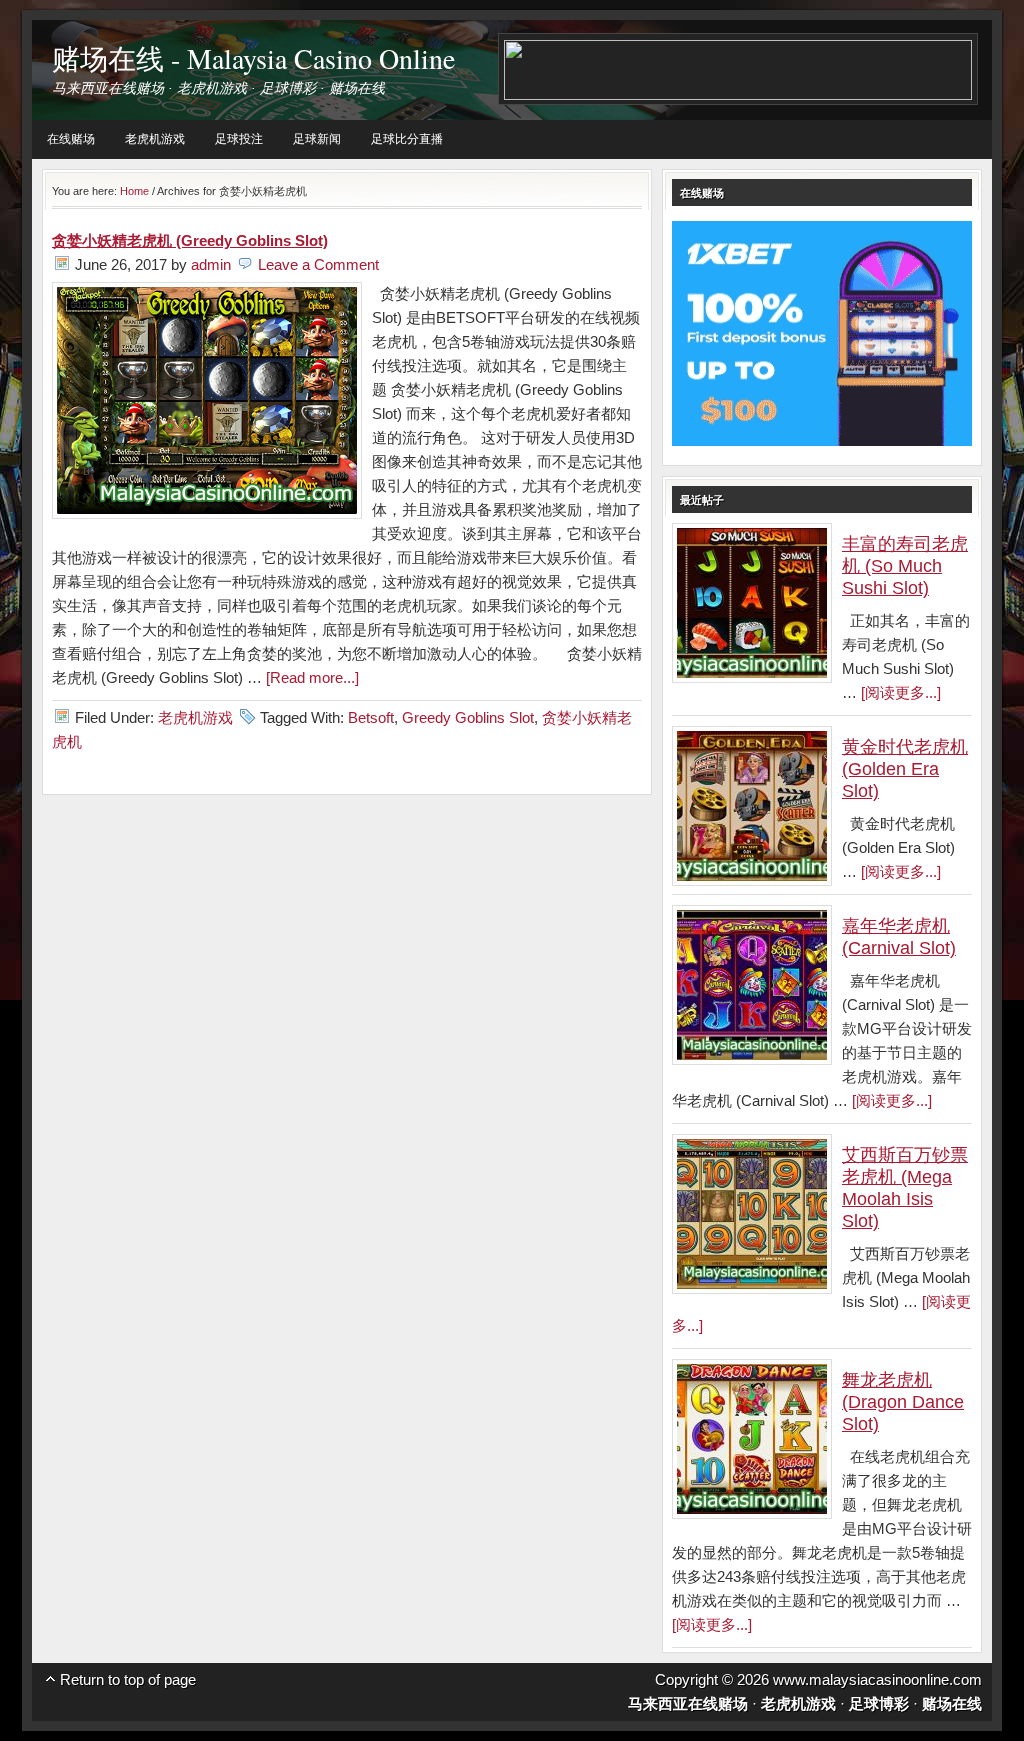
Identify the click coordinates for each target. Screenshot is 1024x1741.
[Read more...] (312, 677)
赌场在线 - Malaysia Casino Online (253, 58)
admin (211, 264)
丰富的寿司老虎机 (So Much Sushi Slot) (905, 566)
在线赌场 (71, 139)
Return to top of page (128, 1679)
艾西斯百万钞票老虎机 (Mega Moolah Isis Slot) (905, 1188)
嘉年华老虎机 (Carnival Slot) (899, 937)
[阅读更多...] (901, 692)
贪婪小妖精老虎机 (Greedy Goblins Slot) (190, 240)
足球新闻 (317, 139)
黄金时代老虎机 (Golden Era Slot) (905, 769)
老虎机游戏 (155, 139)
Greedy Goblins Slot (468, 717)
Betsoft (371, 717)
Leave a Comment (318, 264)
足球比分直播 (407, 139)
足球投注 (239, 139)
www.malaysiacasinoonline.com (877, 1679)
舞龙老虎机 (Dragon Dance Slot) (903, 1402)
